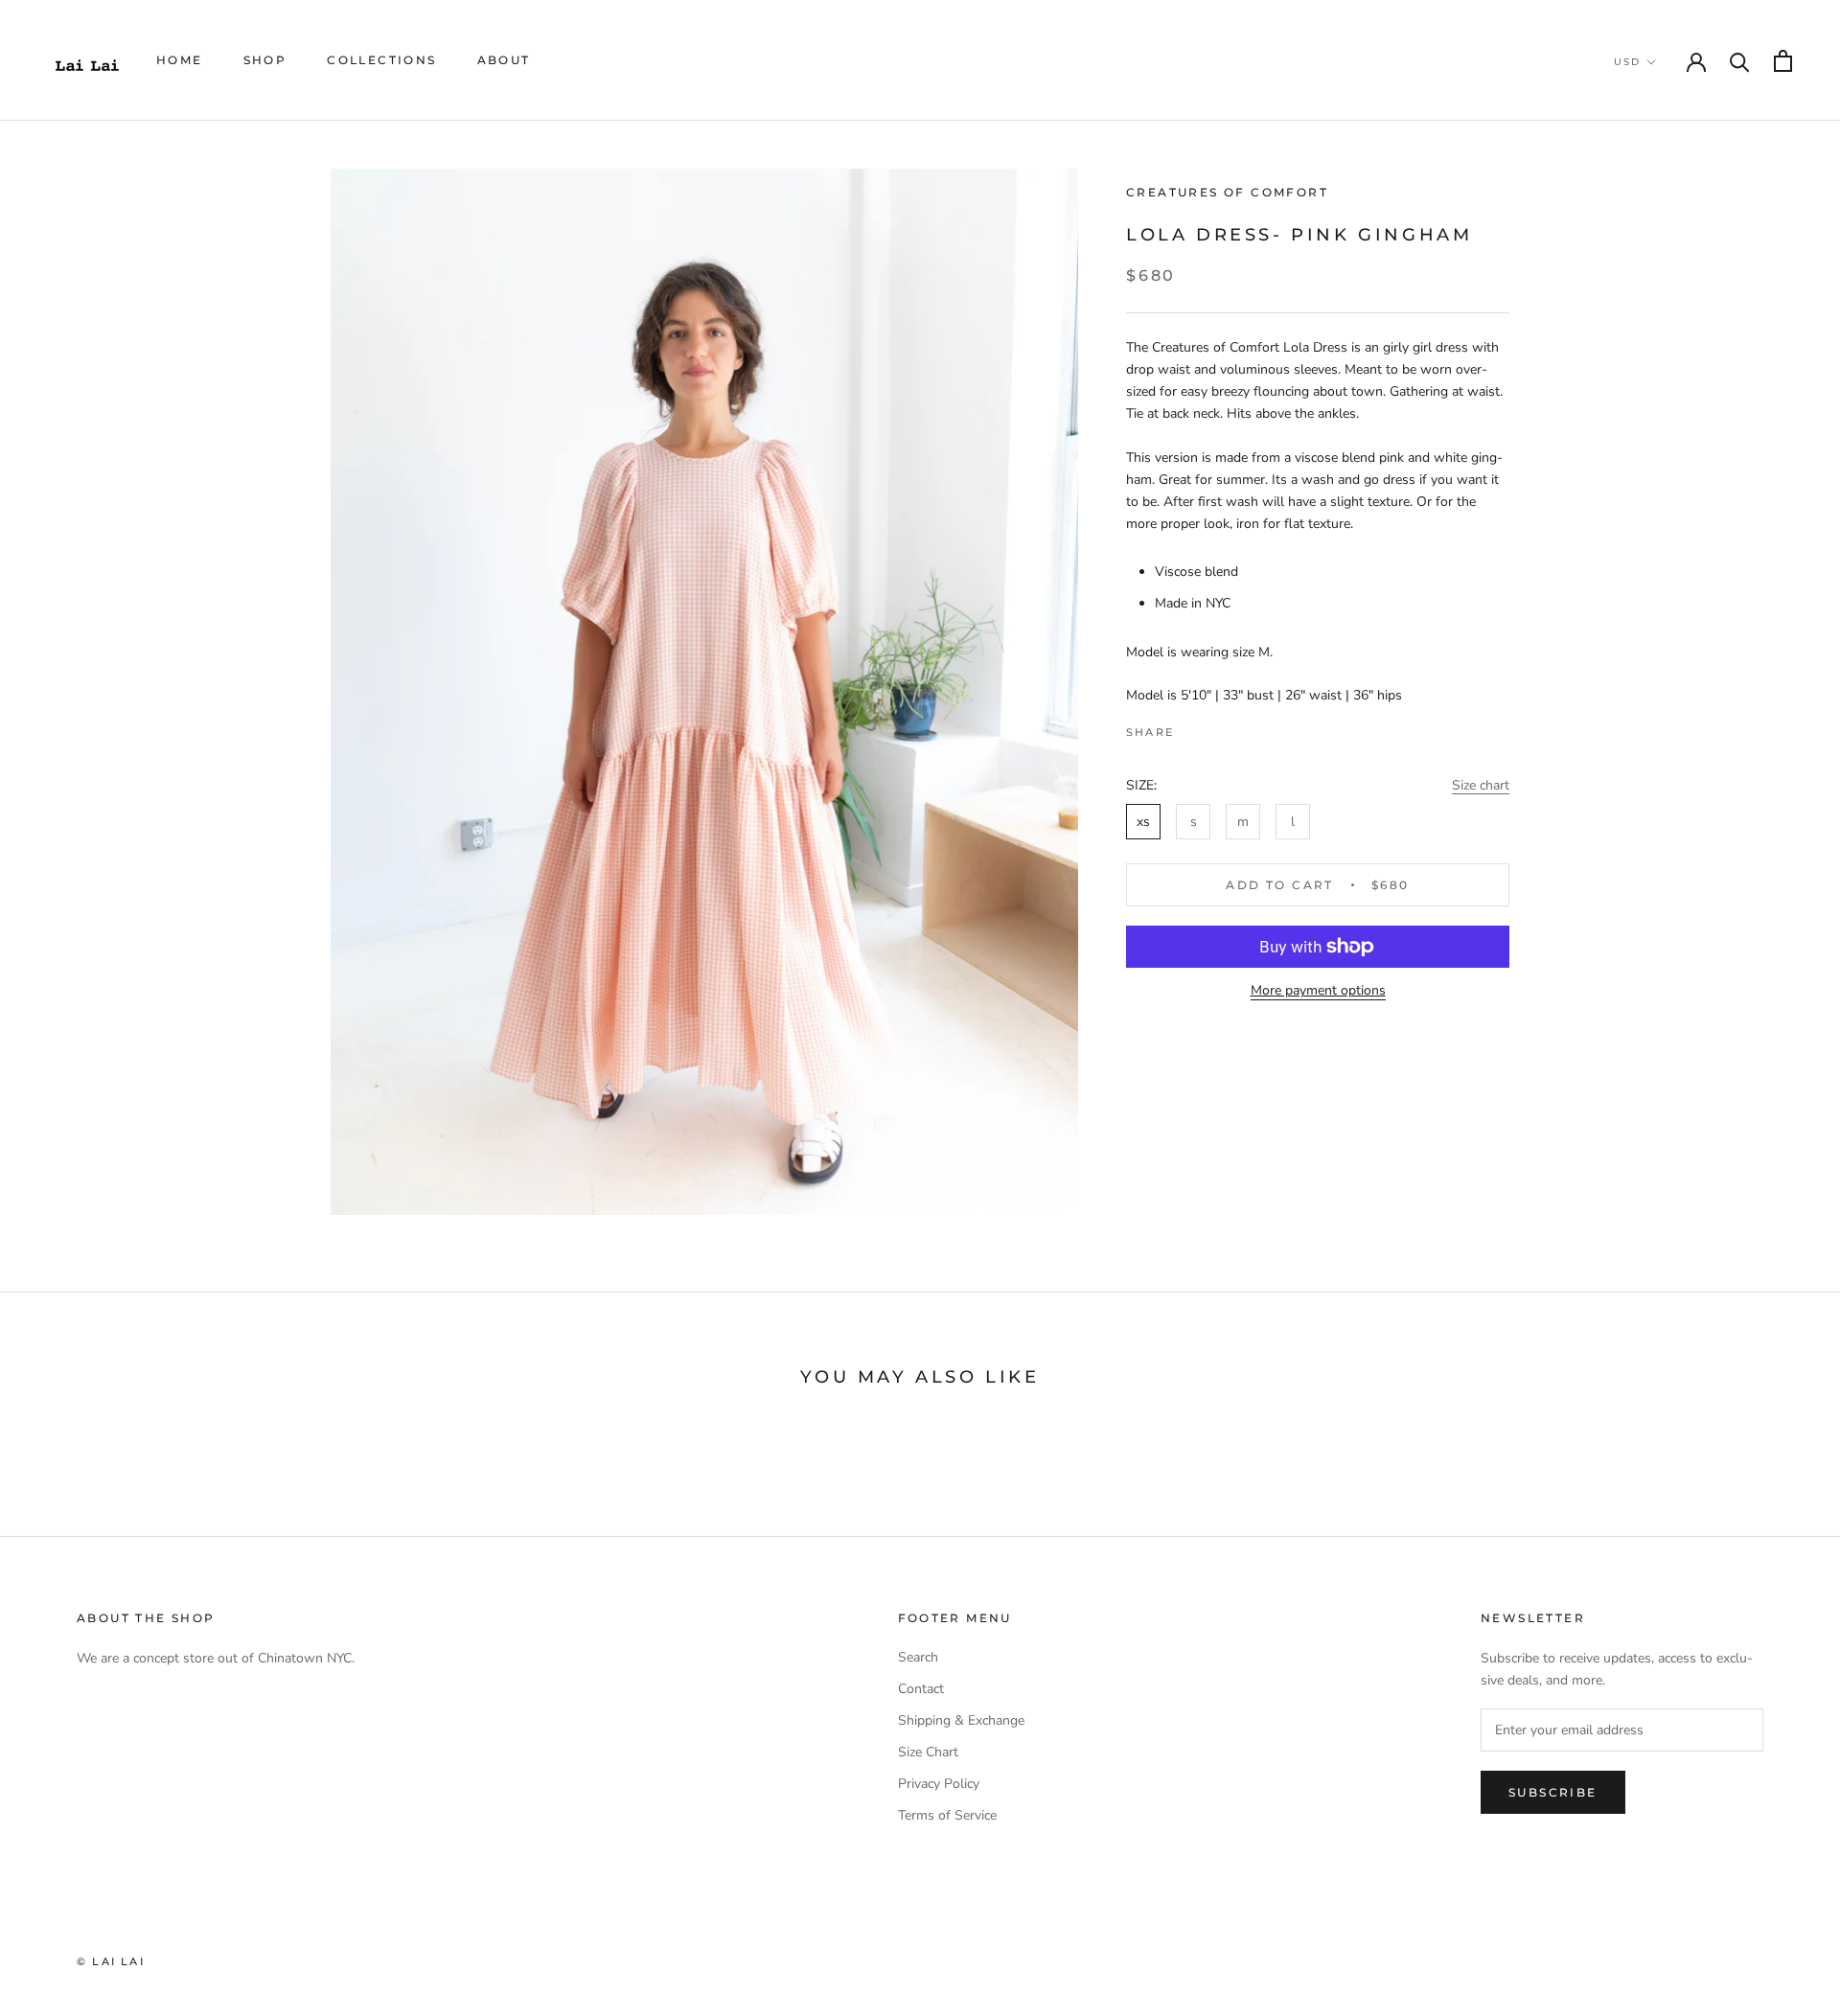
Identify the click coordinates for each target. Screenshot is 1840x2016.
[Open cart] (1783, 61)
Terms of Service (947, 1815)
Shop (265, 60)
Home (180, 60)
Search (918, 1657)
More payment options (1318, 990)
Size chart (1481, 785)
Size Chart (928, 1752)
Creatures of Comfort (1227, 192)
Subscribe (1553, 1792)
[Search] (1740, 61)
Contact (921, 1689)
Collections (381, 60)
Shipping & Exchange (961, 1720)
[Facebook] (1192, 728)
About (504, 60)
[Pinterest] (1242, 728)
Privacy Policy (939, 1784)
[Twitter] (1217, 728)
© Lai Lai (111, 1961)
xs (1143, 822)
